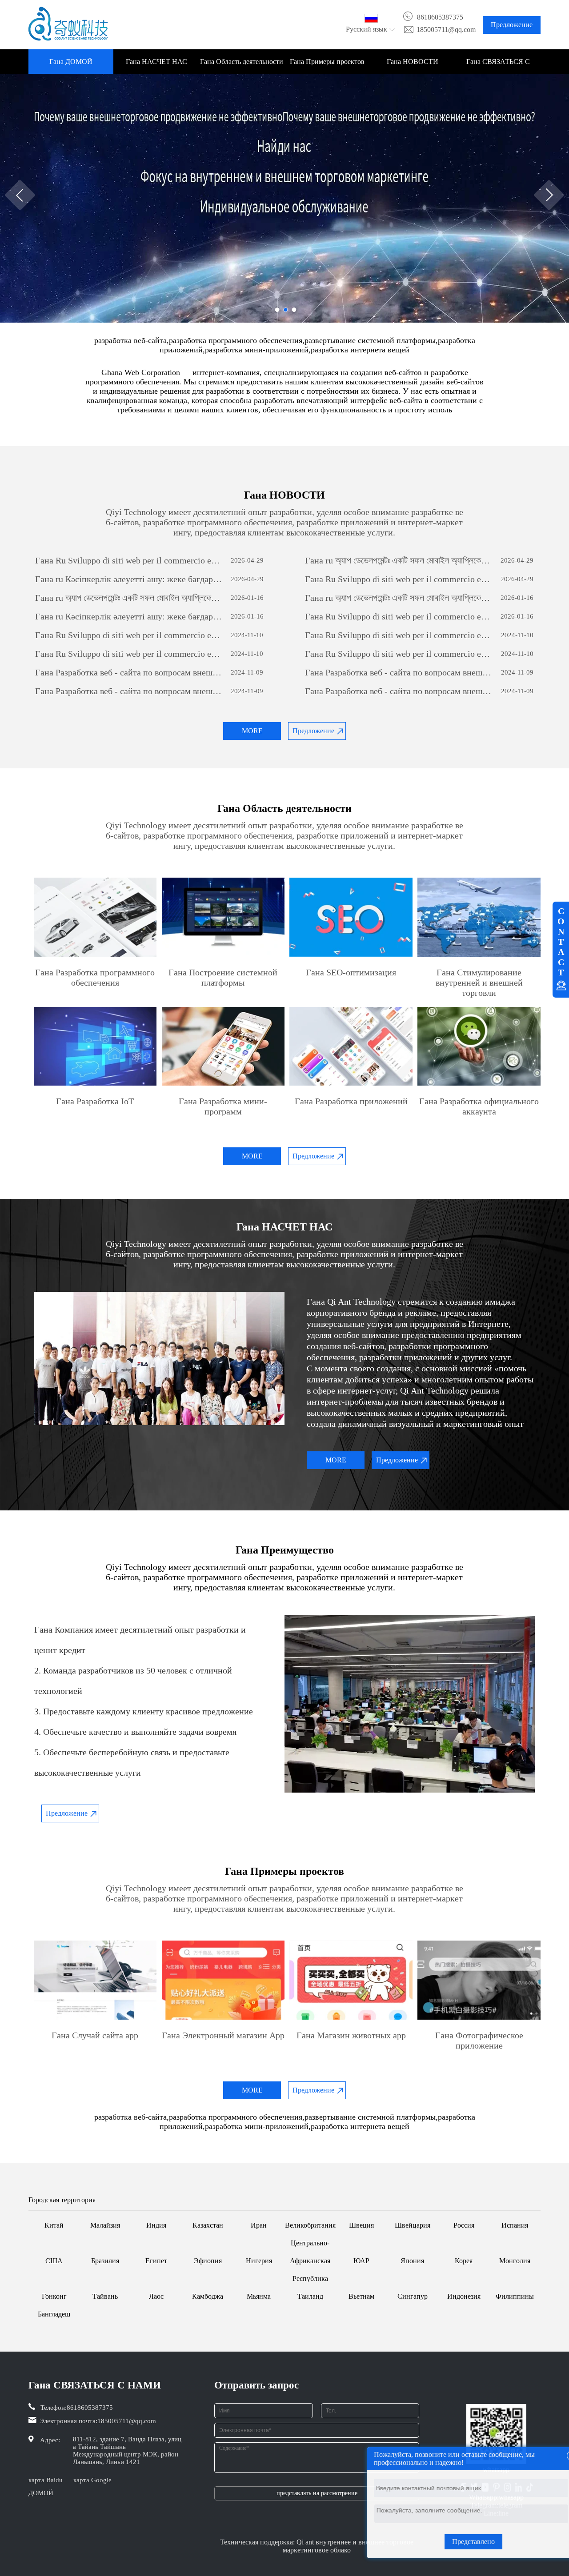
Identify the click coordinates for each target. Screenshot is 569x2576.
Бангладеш (54, 2314)
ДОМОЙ (41, 2493)
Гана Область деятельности (242, 62)
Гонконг (54, 2296)
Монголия (515, 2261)
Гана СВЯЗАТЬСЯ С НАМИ (498, 66)
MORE (252, 731)
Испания (515, 2225)
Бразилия (105, 2261)
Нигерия (259, 2261)
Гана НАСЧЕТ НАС (156, 62)
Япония (412, 2261)
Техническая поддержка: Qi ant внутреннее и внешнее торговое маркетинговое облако (317, 2546)
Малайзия (105, 2225)
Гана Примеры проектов (327, 62)
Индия (156, 2225)
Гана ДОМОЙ (71, 62)
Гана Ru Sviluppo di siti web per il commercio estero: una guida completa (129, 560)
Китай (54, 2225)
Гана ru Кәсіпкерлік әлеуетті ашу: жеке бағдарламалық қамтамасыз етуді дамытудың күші (129, 579)
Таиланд (310, 2296)
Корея (464, 2261)
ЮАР (361, 2261)
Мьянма (259, 2296)
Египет (156, 2261)
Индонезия (464, 2296)
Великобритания (310, 2225)
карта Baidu (46, 2480)
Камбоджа (208, 2296)
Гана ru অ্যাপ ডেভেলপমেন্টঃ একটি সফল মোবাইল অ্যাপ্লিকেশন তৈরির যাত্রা (399, 560)
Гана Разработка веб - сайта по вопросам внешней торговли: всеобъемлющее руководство (129, 672)
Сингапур (413, 2296)
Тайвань (105, 2296)
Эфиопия (208, 2261)
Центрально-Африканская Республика (310, 2261)
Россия (464, 2225)
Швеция (361, 2225)
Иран (259, 2225)
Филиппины (515, 2296)
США (54, 2261)
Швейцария (413, 2225)
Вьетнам (361, 2296)
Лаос (156, 2296)
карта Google (92, 2480)
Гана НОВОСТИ (413, 62)
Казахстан (208, 2225)
